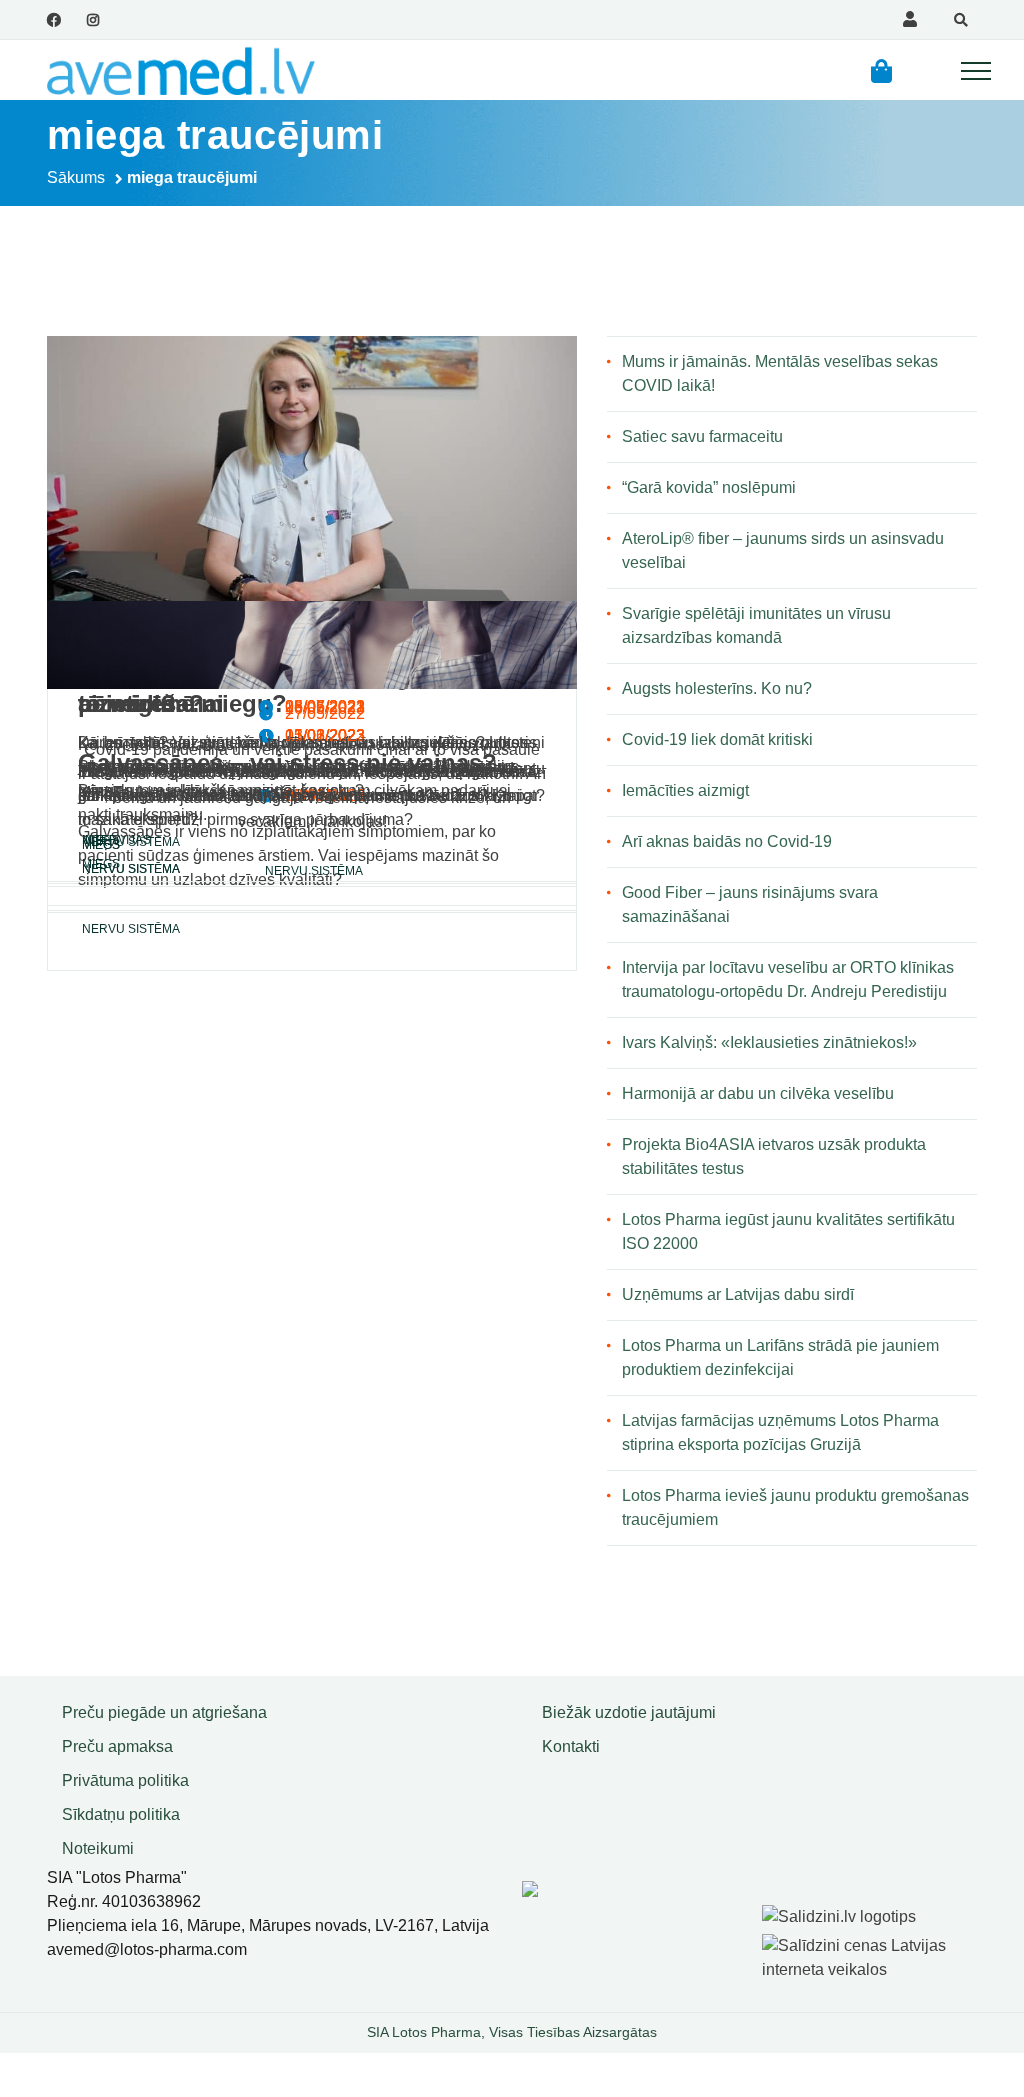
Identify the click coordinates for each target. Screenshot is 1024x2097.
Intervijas (116, 840)
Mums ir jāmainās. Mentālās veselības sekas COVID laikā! (780, 373)
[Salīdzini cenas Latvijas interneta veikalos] (872, 1954)
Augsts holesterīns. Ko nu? (717, 688)
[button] (881, 70)
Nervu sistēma (131, 929)
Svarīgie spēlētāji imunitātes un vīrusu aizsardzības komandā (756, 625)
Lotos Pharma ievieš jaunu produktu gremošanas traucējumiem (795, 1507)
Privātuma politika (125, 1780)
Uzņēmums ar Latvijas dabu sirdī (738, 1294)
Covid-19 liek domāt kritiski (717, 739)
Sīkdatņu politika (121, 1814)
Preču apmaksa (117, 1746)
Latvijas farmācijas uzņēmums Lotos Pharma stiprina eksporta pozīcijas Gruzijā (780, 1432)
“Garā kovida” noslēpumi (709, 487)
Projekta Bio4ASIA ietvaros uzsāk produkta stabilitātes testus (774, 1156)
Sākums (76, 177)
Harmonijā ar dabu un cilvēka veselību (758, 1093)
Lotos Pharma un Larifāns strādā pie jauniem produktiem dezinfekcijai (780, 1357)
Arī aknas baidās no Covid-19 (727, 841)
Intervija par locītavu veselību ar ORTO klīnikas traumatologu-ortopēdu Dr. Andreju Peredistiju (788, 979)
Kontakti (571, 1746)
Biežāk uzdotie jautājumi (629, 1712)
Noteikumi (98, 1848)
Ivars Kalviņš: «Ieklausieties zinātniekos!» (769, 1042)
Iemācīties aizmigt (685, 790)
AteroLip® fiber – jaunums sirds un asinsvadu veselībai (783, 550)
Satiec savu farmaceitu (702, 436)
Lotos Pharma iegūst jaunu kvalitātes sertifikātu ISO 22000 (788, 1231)
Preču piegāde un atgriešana (164, 1712)
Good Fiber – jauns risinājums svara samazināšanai (750, 904)
